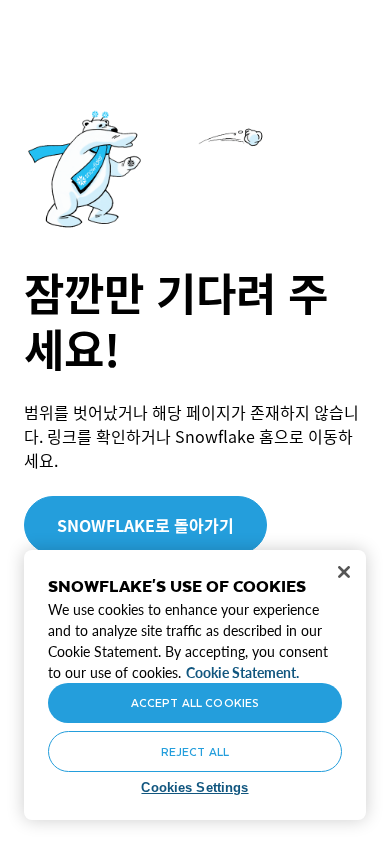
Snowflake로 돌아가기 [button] (145, 525)
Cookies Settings (194, 787)
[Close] (344, 572)
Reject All (195, 751)
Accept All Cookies (195, 702)
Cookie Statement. (242, 672)
